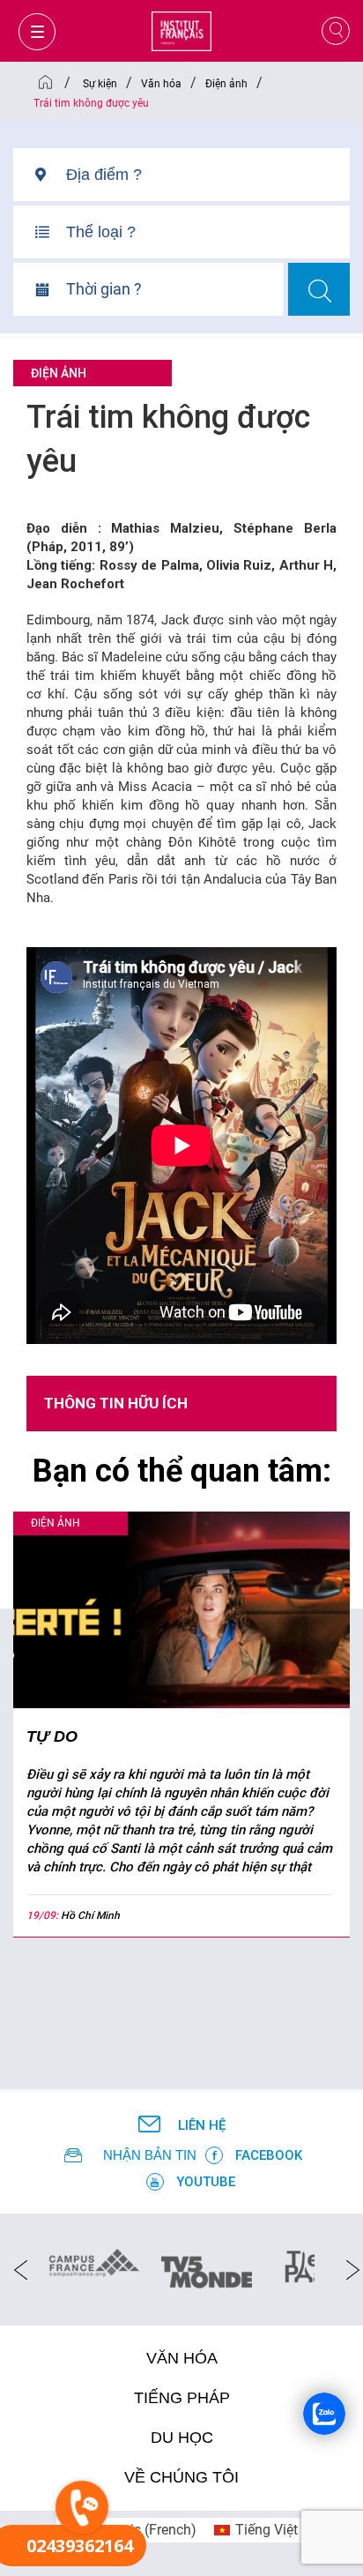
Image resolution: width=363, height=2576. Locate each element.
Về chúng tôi (181, 2477)
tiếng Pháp (182, 2398)
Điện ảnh (59, 373)
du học (182, 2438)
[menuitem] (256, 2530)
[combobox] (208, 181)
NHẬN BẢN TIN (150, 2155)
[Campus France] (94, 2262)
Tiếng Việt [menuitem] (267, 2530)
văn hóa (182, 2358)
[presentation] (15, 2269)
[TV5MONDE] (207, 2266)
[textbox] (208, 175)
